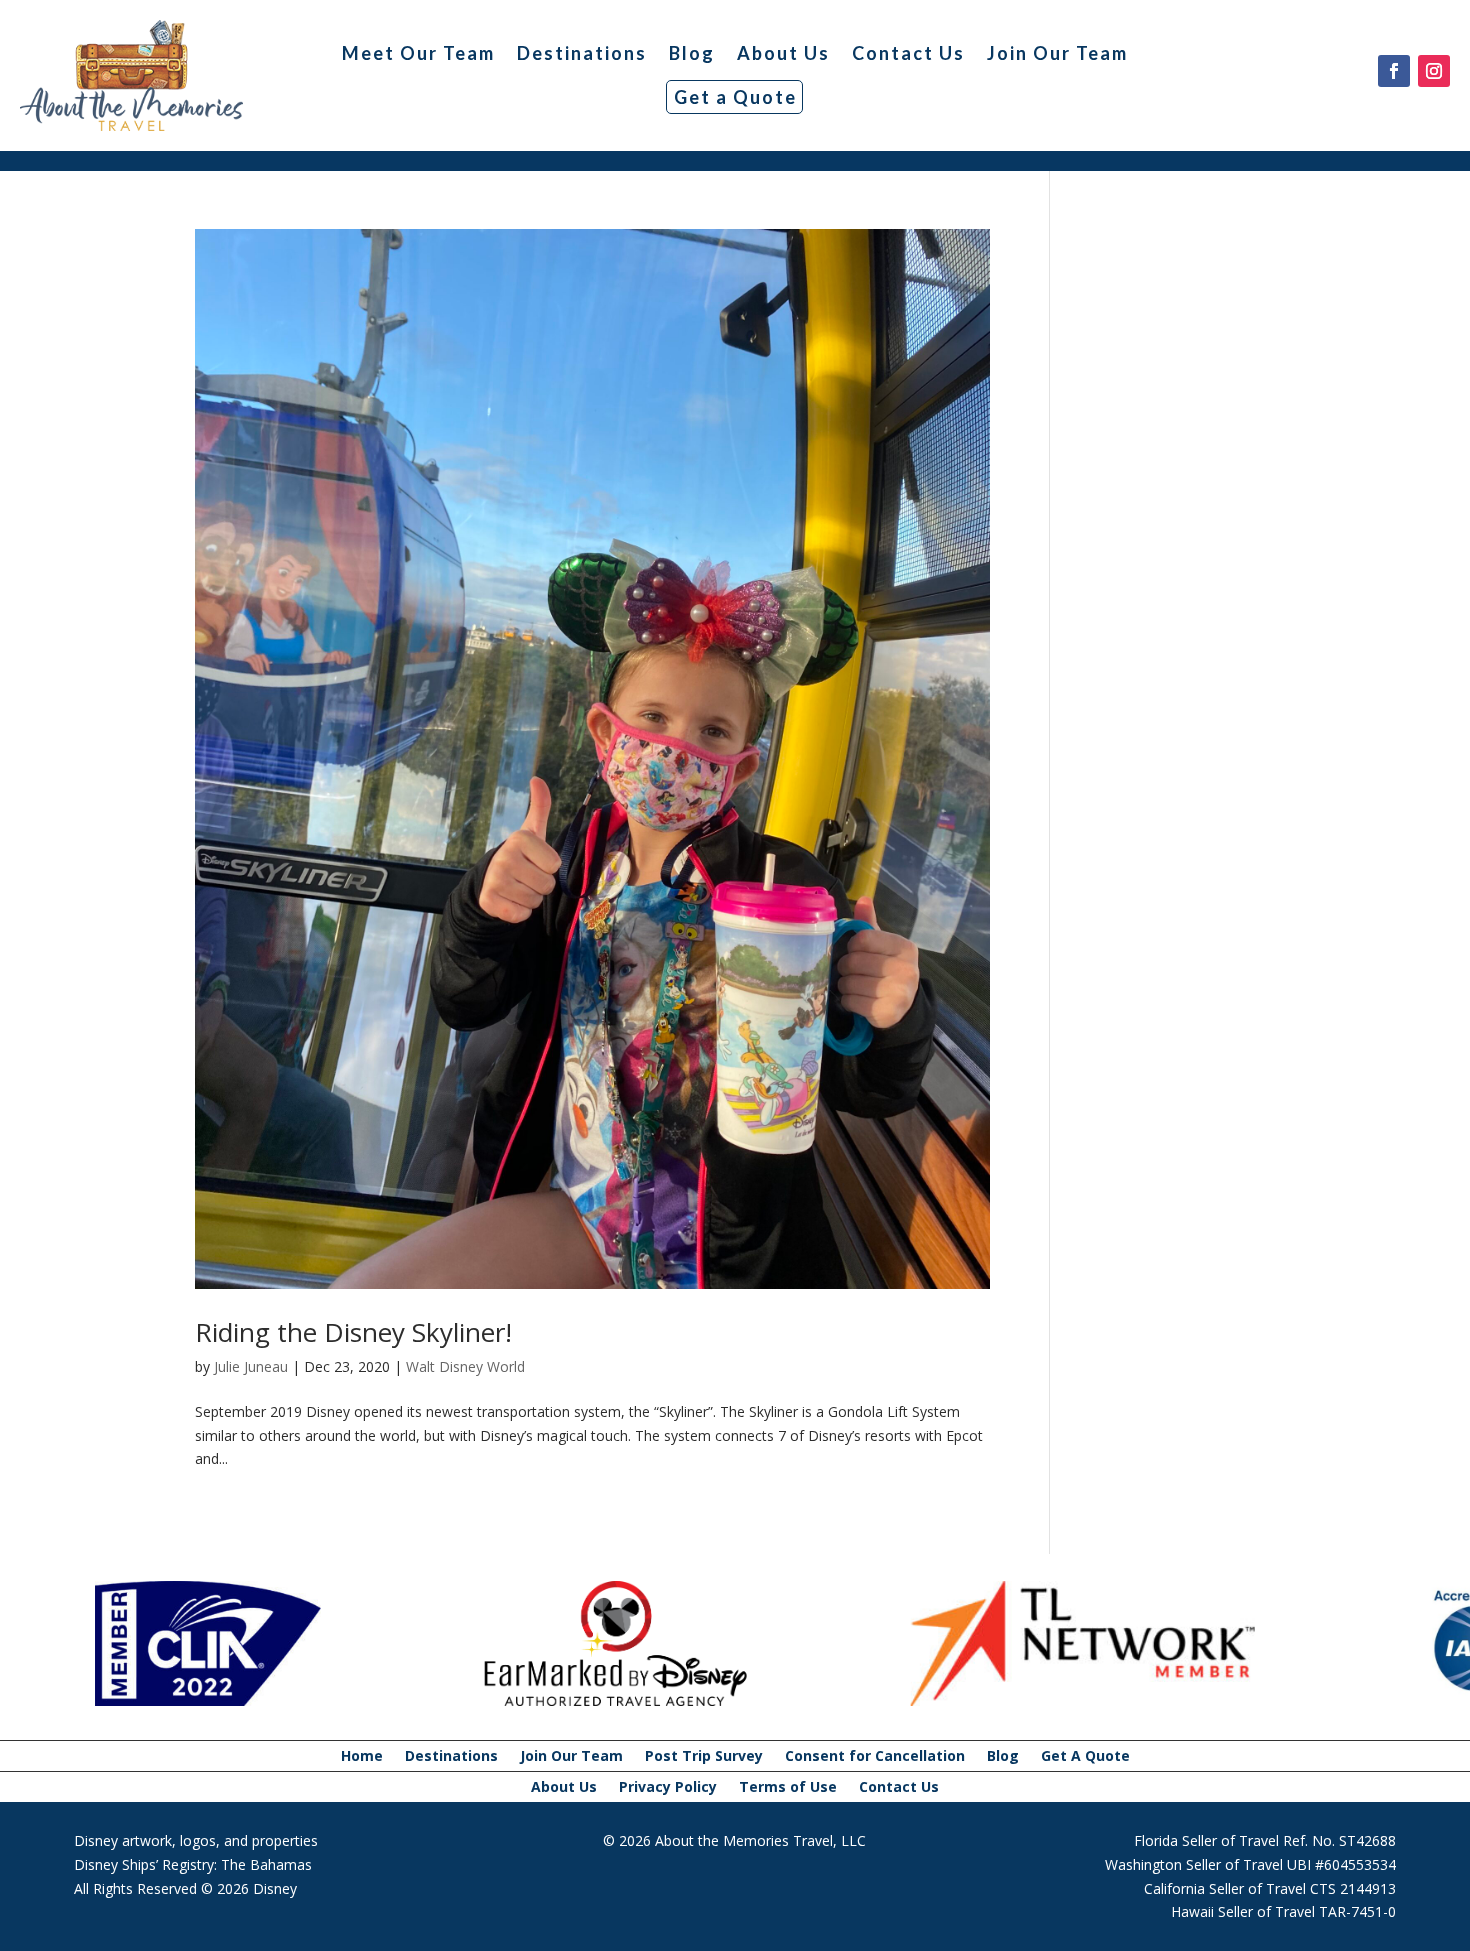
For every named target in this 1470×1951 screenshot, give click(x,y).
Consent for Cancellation (875, 1757)
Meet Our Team (418, 53)
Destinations (582, 53)
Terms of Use (788, 1788)
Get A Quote (1085, 1757)
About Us (783, 53)
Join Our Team (1057, 53)
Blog (692, 53)
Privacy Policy (668, 1788)
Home (362, 1757)
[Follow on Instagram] (1434, 71)
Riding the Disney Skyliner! (353, 1332)
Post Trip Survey (704, 1757)
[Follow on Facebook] (1394, 71)
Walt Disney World (465, 1366)
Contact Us (908, 53)
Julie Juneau (251, 1366)
